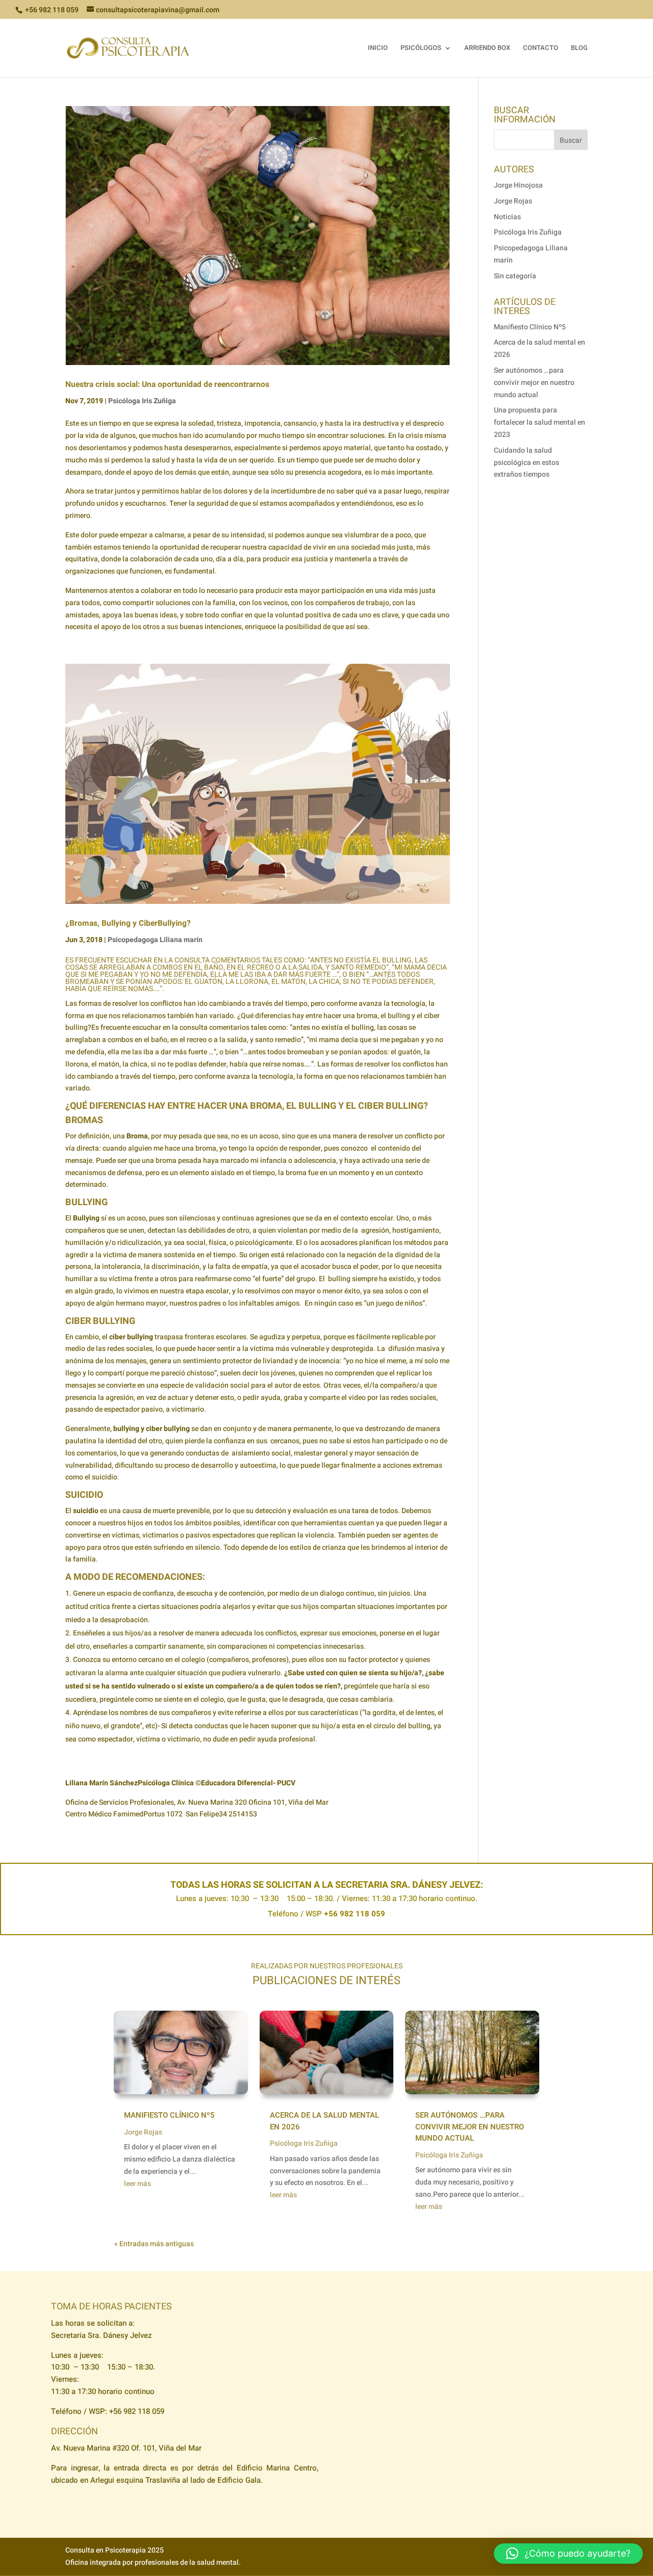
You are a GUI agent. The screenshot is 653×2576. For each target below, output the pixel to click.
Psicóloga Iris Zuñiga (142, 401)
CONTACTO (541, 48)
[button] (568, 2554)
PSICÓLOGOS (421, 48)
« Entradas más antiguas (154, 2244)
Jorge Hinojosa (518, 185)
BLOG (579, 48)
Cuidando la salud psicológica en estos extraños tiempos (526, 463)
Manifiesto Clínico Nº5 (530, 327)
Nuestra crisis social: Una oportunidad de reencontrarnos (167, 385)
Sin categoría (515, 276)
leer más (137, 2184)
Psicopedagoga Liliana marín (155, 940)
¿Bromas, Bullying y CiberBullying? (128, 923)
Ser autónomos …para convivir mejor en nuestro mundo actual (534, 383)
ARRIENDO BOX (487, 48)
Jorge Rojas (513, 201)
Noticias (507, 217)
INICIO (378, 48)
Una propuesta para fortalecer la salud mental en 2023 (539, 422)
